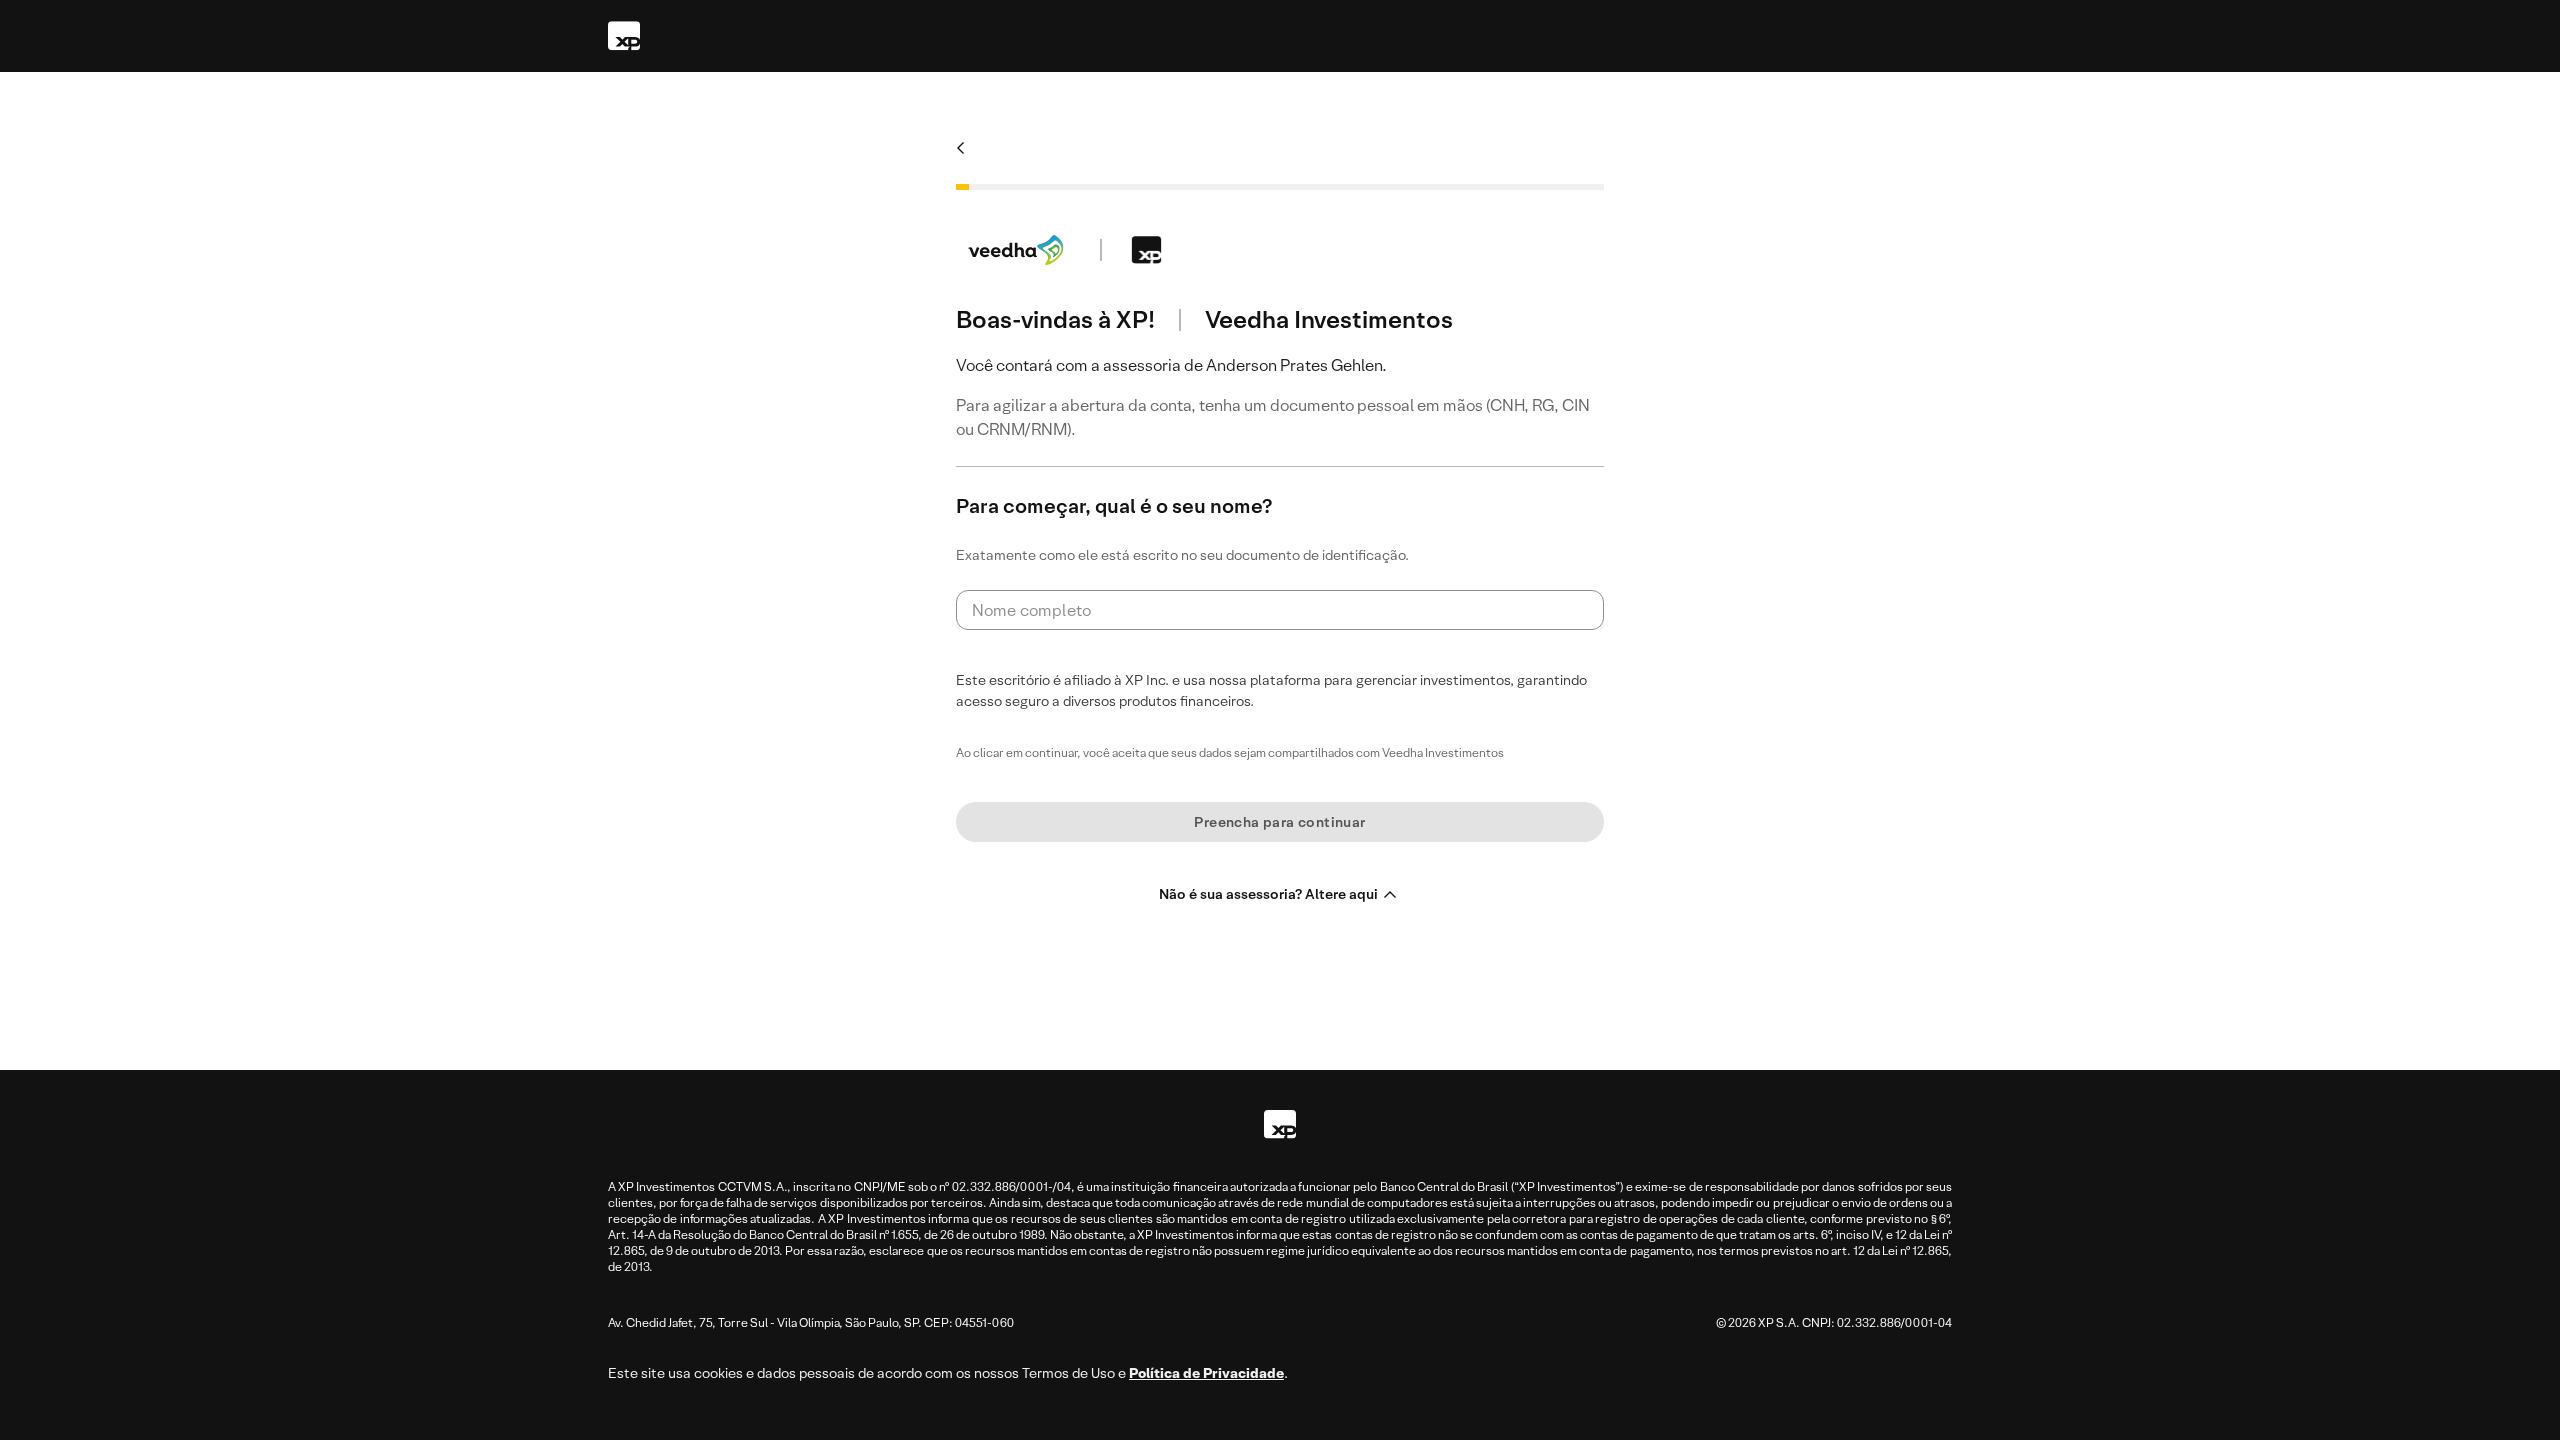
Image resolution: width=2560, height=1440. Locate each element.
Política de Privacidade (1206, 1373)
